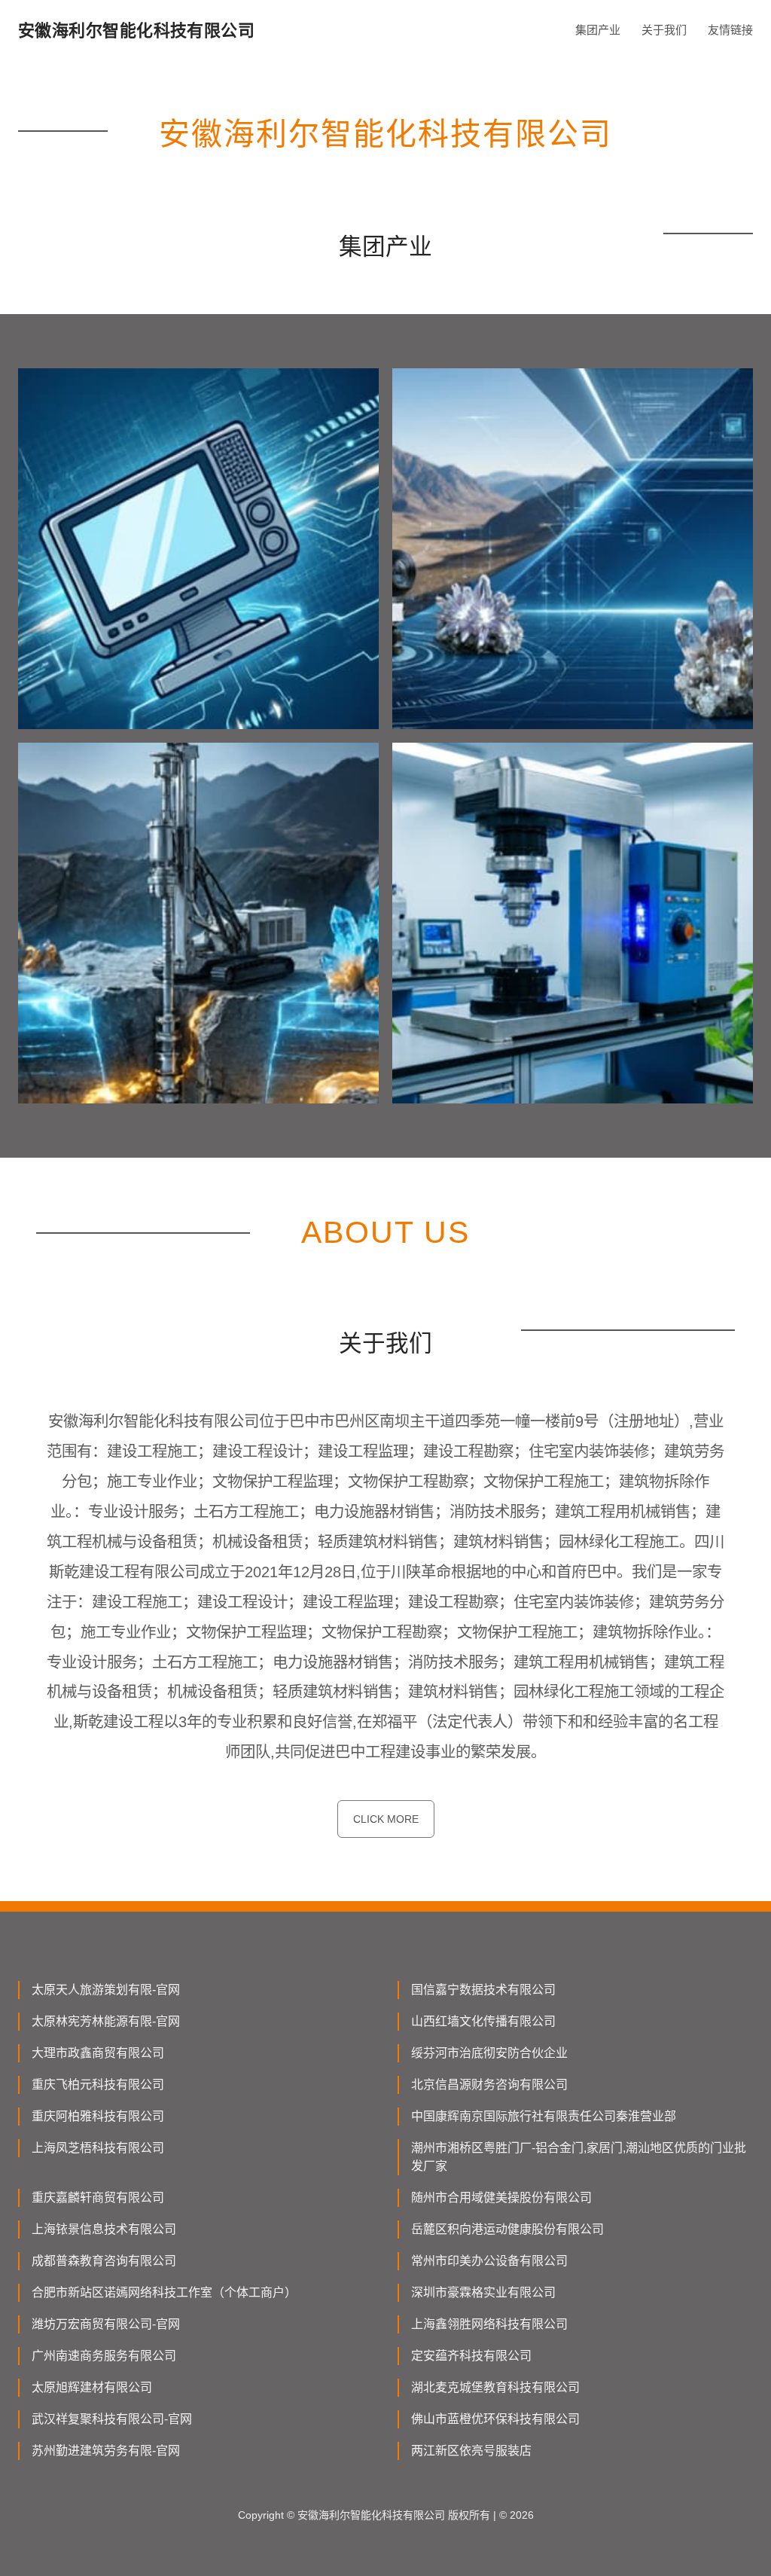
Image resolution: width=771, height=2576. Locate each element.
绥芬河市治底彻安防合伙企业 (489, 2053)
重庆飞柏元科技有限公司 (98, 2085)
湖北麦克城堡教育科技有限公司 (495, 2387)
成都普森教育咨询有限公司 (104, 2261)
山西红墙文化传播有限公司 (483, 2021)
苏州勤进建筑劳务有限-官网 (106, 2451)
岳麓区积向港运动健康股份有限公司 (507, 2229)
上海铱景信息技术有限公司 (104, 2229)
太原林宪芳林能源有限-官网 (106, 2021)
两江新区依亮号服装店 (471, 2451)
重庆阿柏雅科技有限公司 (98, 2116)
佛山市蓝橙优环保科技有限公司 (495, 2419)
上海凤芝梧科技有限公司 (98, 2148)
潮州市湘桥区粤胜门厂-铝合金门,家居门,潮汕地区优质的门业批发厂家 (579, 2157)
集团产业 (598, 30)
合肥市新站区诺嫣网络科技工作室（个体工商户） (164, 2292)
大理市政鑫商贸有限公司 (98, 2053)
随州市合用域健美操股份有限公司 (501, 2198)
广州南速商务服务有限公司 (104, 2356)
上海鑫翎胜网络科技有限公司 (489, 2324)
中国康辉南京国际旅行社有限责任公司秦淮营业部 (544, 2116)
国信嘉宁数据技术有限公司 (483, 1990)
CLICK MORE (386, 1819)
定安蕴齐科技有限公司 (471, 2356)
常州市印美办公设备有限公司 (489, 2261)
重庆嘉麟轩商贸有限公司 (98, 2198)
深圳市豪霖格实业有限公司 (483, 2292)
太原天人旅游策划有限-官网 (106, 1990)
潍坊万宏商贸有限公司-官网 (106, 2324)
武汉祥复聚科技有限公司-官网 (112, 2419)
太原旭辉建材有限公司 (92, 2387)
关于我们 (664, 30)
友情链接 (730, 30)
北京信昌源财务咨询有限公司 (489, 2085)
